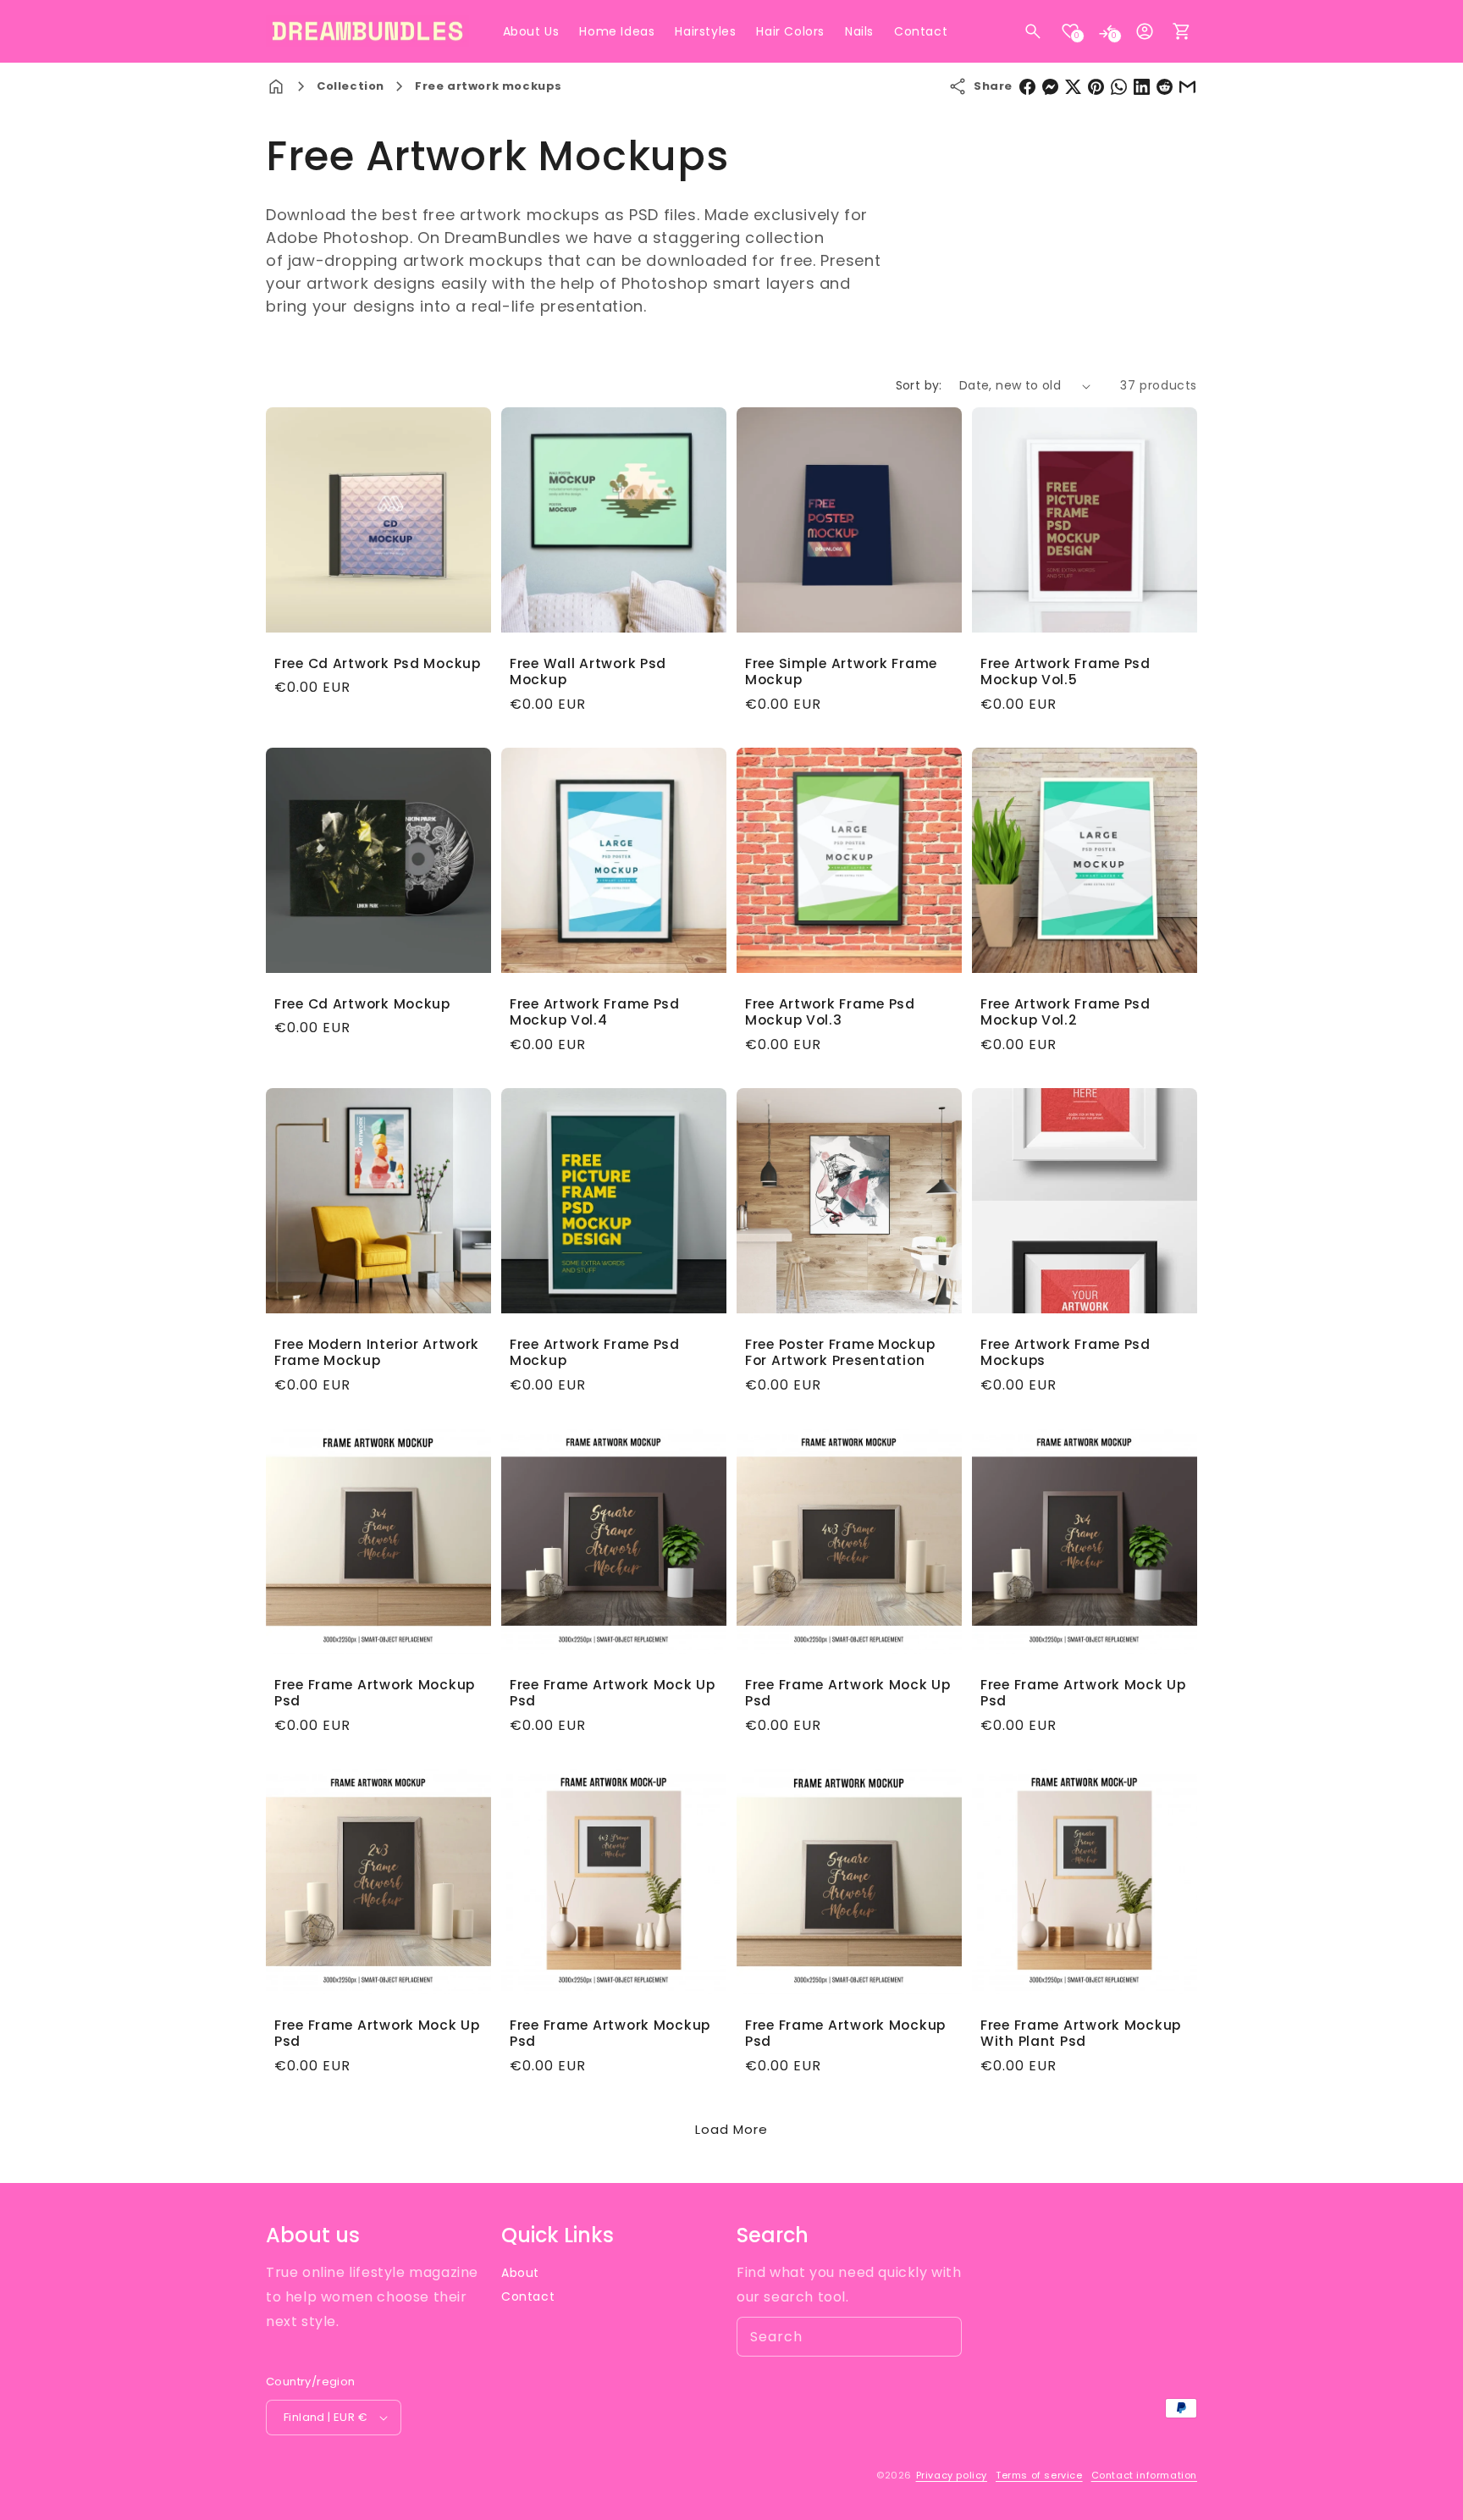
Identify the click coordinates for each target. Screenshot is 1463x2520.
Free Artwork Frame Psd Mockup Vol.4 (595, 1012)
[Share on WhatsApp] (1119, 87)
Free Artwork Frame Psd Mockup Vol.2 (1066, 1012)
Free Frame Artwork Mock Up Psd (613, 1693)
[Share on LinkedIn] (1142, 87)
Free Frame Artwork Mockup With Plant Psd (1081, 2034)
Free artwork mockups (489, 86)
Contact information (1144, 2475)
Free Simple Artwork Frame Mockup (841, 672)
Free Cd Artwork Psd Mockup (378, 663)
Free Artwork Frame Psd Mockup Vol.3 (830, 1012)
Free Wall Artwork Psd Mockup (588, 672)
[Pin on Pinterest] (1096, 87)
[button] (1033, 31)
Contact (528, 2296)
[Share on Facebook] (1027, 87)
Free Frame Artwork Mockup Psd (375, 1693)
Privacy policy (952, 2475)
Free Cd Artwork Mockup (362, 1004)
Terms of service (1039, 2475)
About (520, 2273)
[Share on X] (1073, 87)
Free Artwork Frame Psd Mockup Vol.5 (1066, 672)
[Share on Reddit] (1165, 87)
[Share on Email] (1187, 87)
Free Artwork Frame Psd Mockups (1066, 1353)
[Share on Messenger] (1050, 87)
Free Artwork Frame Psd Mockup (595, 1353)
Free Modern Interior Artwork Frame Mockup (377, 1353)
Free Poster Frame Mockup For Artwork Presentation (840, 1353)
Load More (731, 2129)
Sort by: (919, 385)
